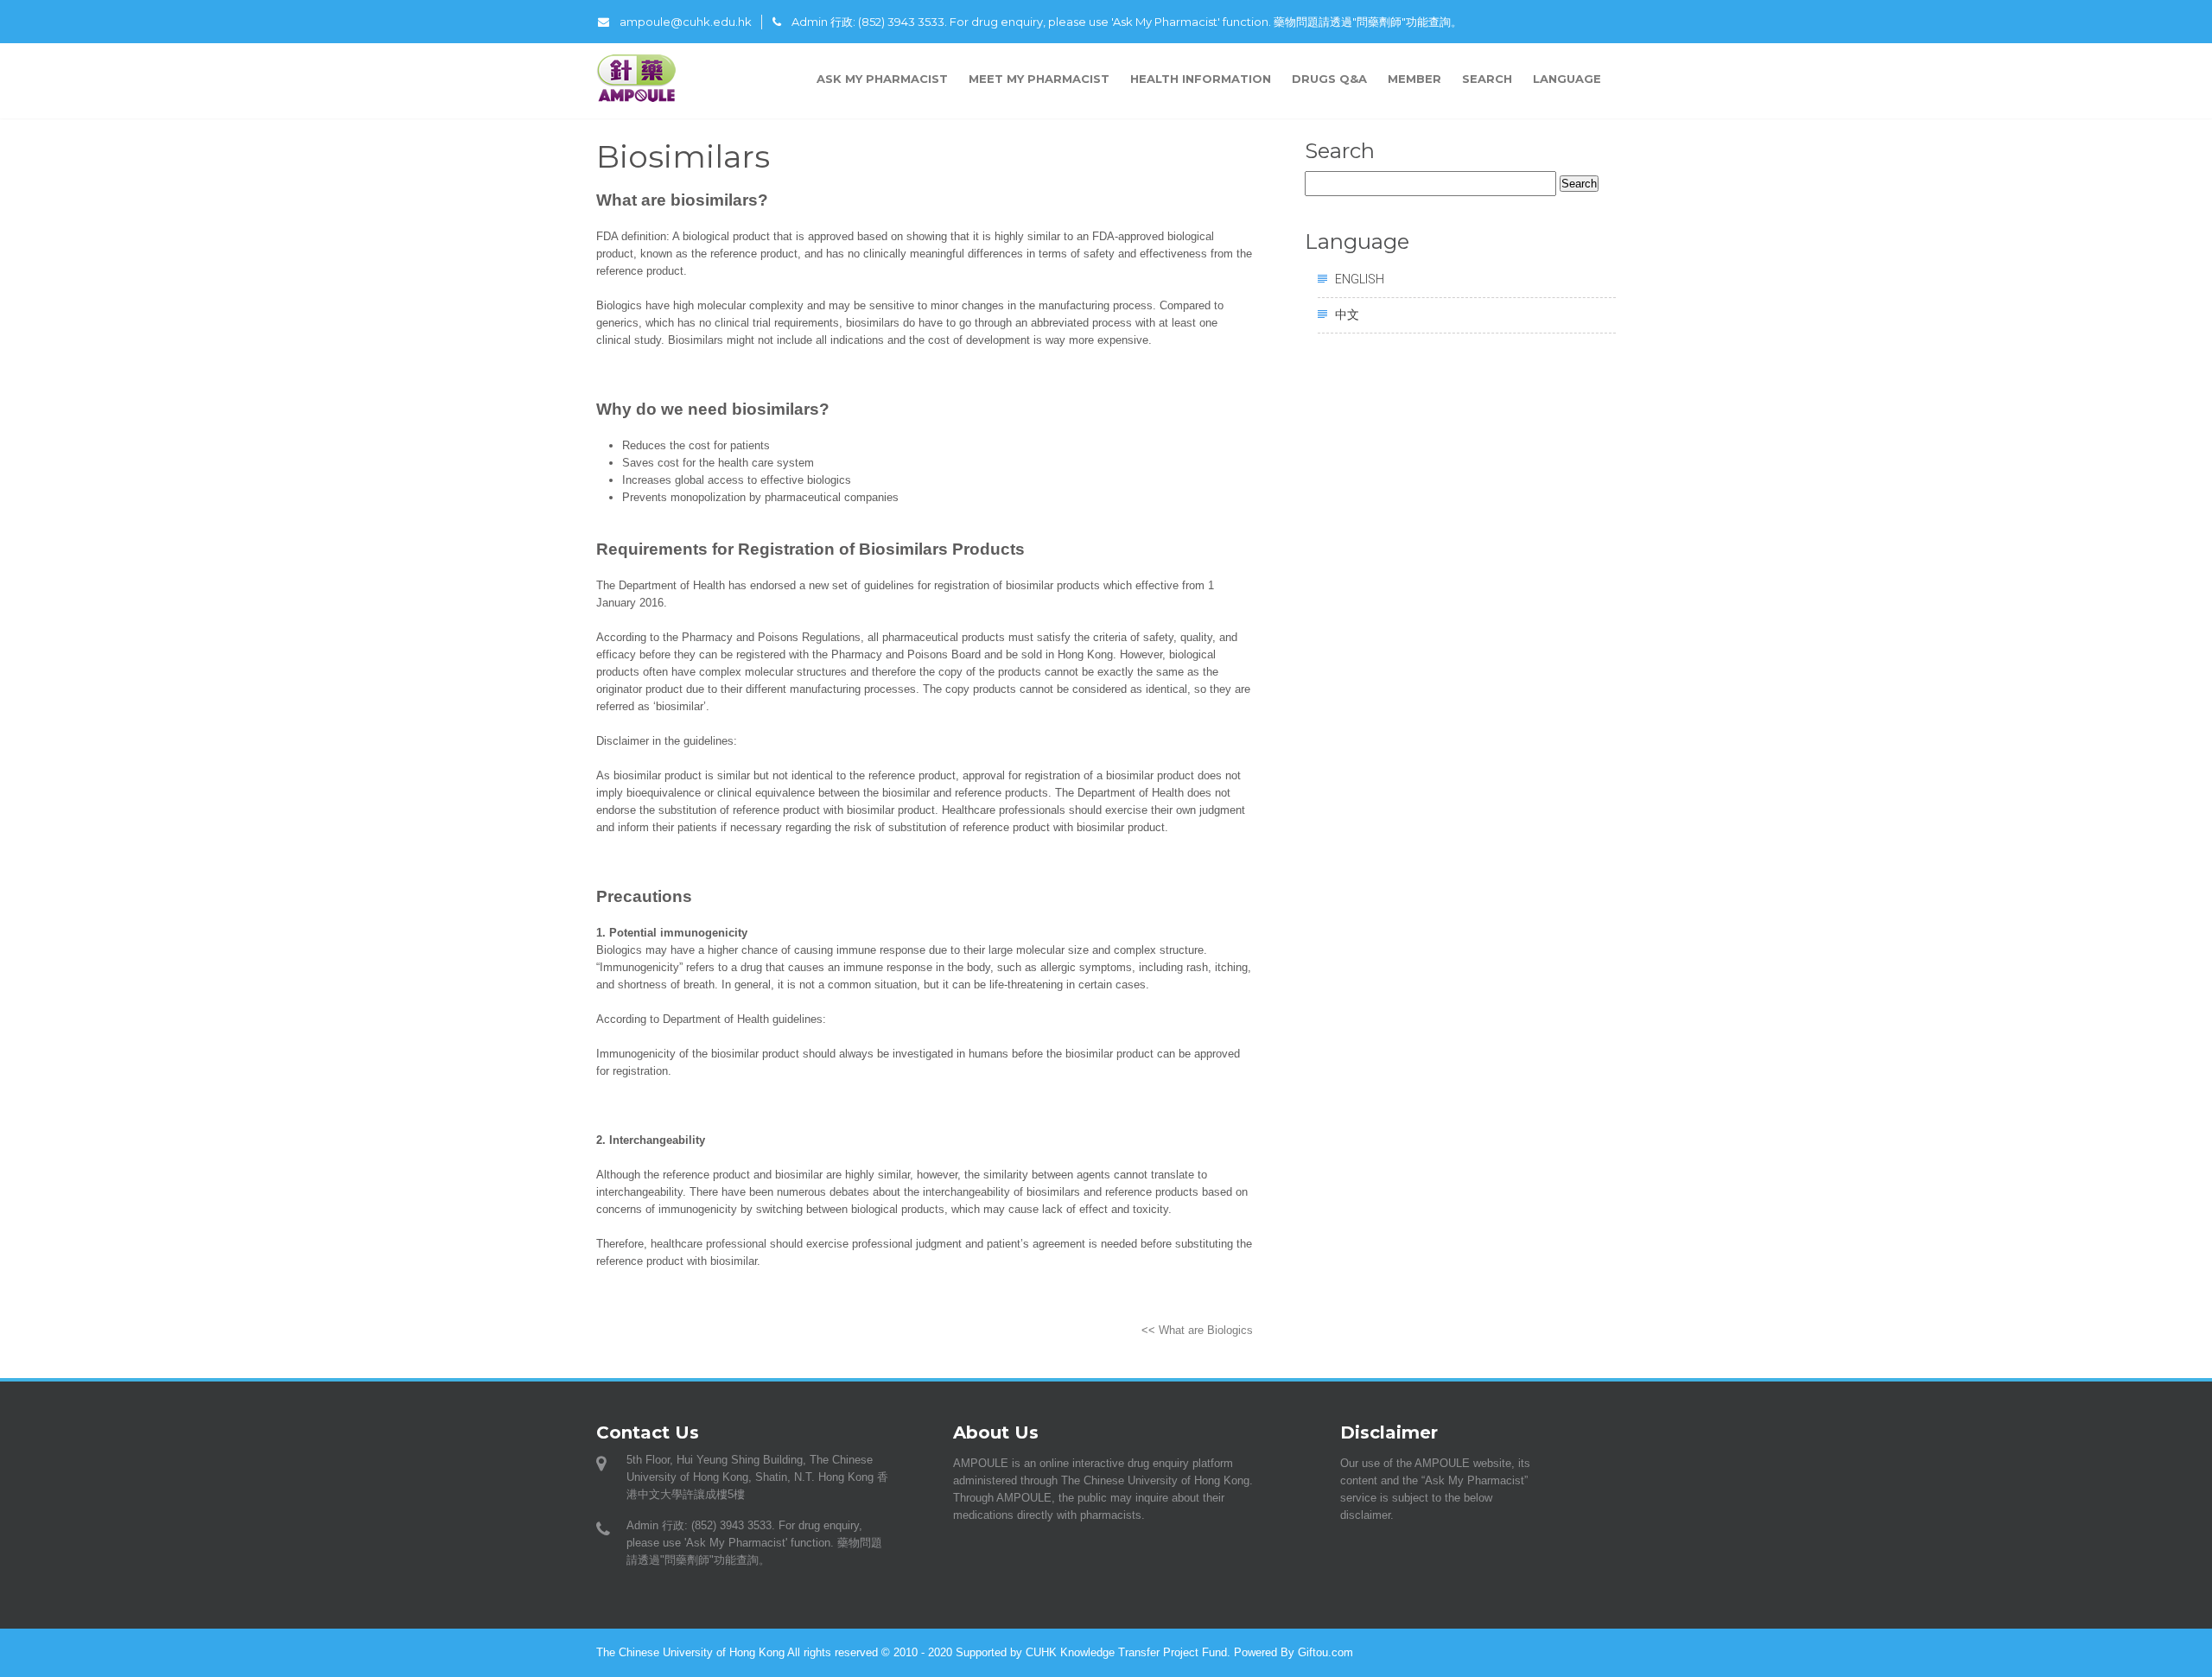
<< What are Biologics (1197, 1330)
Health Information (1201, 79)
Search (1487, 79)
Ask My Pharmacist (882, 79)
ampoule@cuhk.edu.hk (686, 22)
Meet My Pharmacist (1039, 79)
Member (1414, 79)
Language (1569, 79)
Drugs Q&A (1329, 79)
